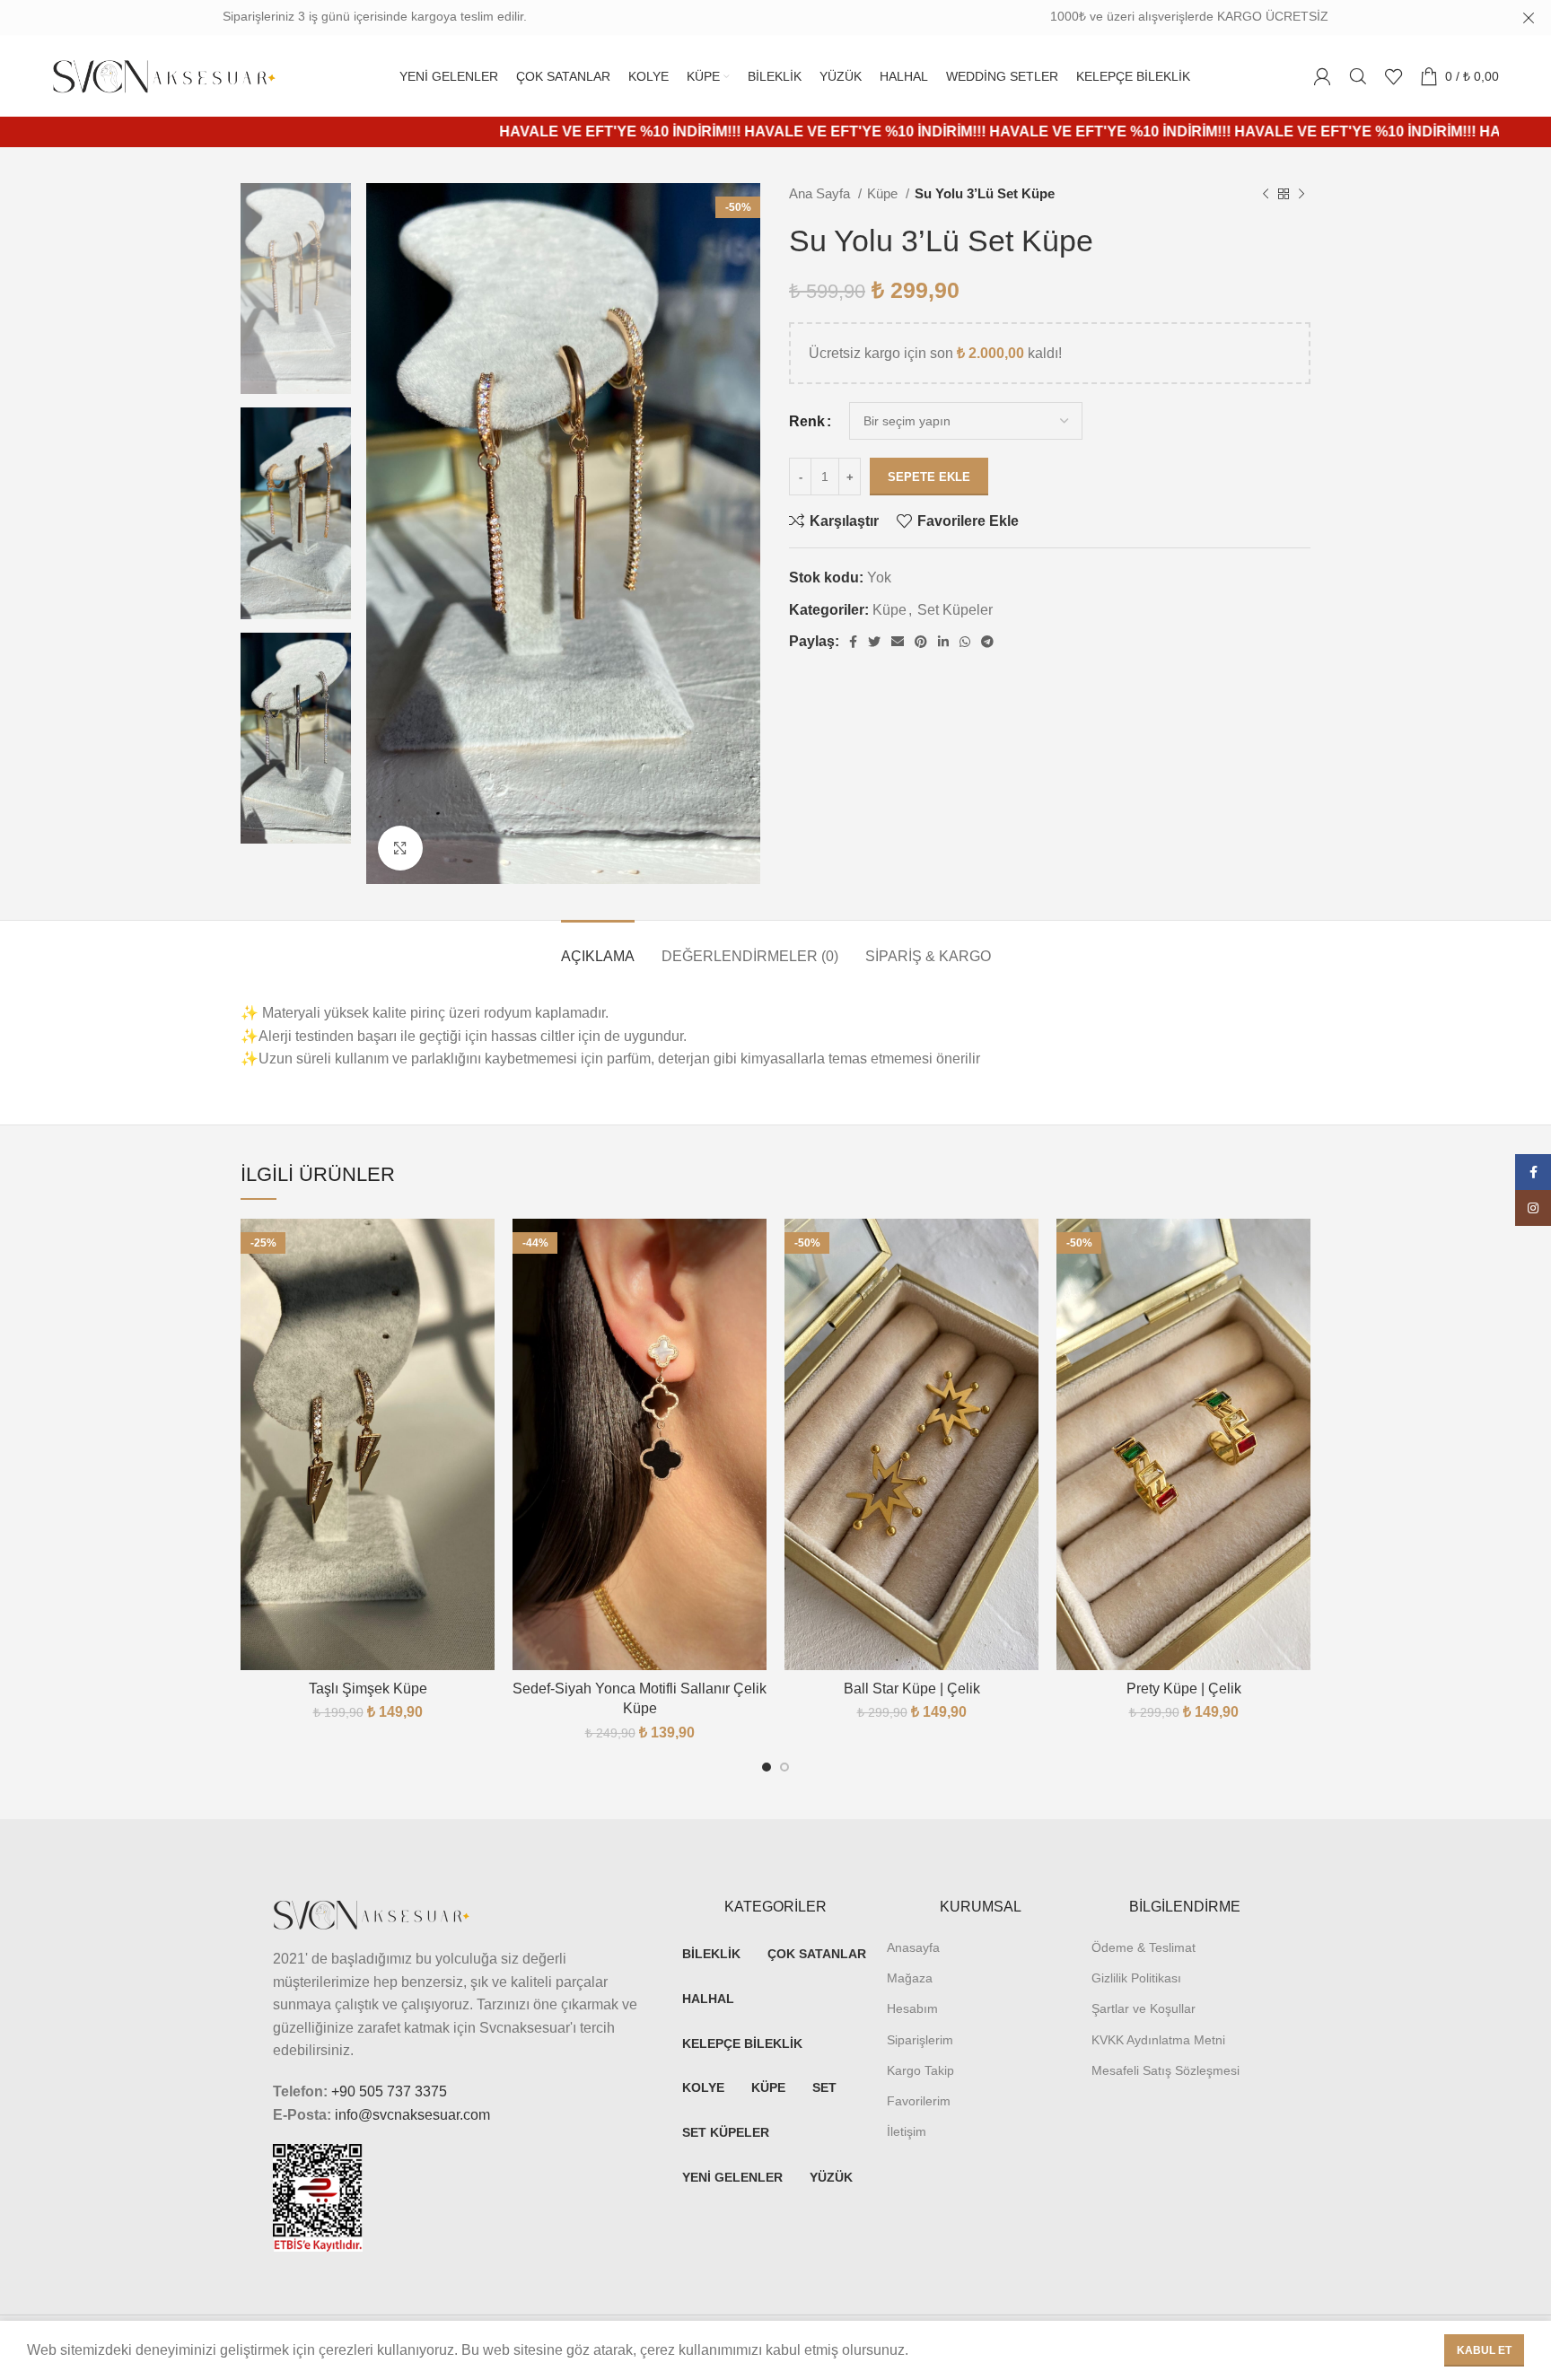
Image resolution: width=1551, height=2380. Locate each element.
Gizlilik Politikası (1136, 1978)
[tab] (598, 947)
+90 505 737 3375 (389, 2091)
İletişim (907, 2131)
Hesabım (912, 2008)
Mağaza (910, 1978)
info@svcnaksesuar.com (412, 2115)
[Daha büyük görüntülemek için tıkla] (400, 848)
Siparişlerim (920, 2040)
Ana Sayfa (821, 193)
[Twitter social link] (874, 642)
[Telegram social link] (987, 642)
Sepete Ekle (929, 477)
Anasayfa (913, 1947)
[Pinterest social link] (921, 642)
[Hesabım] (1322, 76)
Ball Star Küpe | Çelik (912, 1689)
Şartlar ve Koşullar (1144, 2008)
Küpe (884, 193)
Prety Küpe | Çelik (1184, 1689)
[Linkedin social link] (943, 642)
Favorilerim (919, 2101)
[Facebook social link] (853, 642)
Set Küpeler (955, 610)
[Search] (1358, 76)
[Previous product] (1266, 194)
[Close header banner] (1529, 18)
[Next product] (1301, 194)
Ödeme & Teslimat (1144, 1947)
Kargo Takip (920, 2070)
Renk (807, 421)
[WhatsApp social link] (965, 642)
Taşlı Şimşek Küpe (368, 1689)
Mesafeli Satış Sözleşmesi (1165, 2070)
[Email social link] (898, 642)
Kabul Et (1484, 2350)
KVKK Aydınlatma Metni (1158, 2040)
